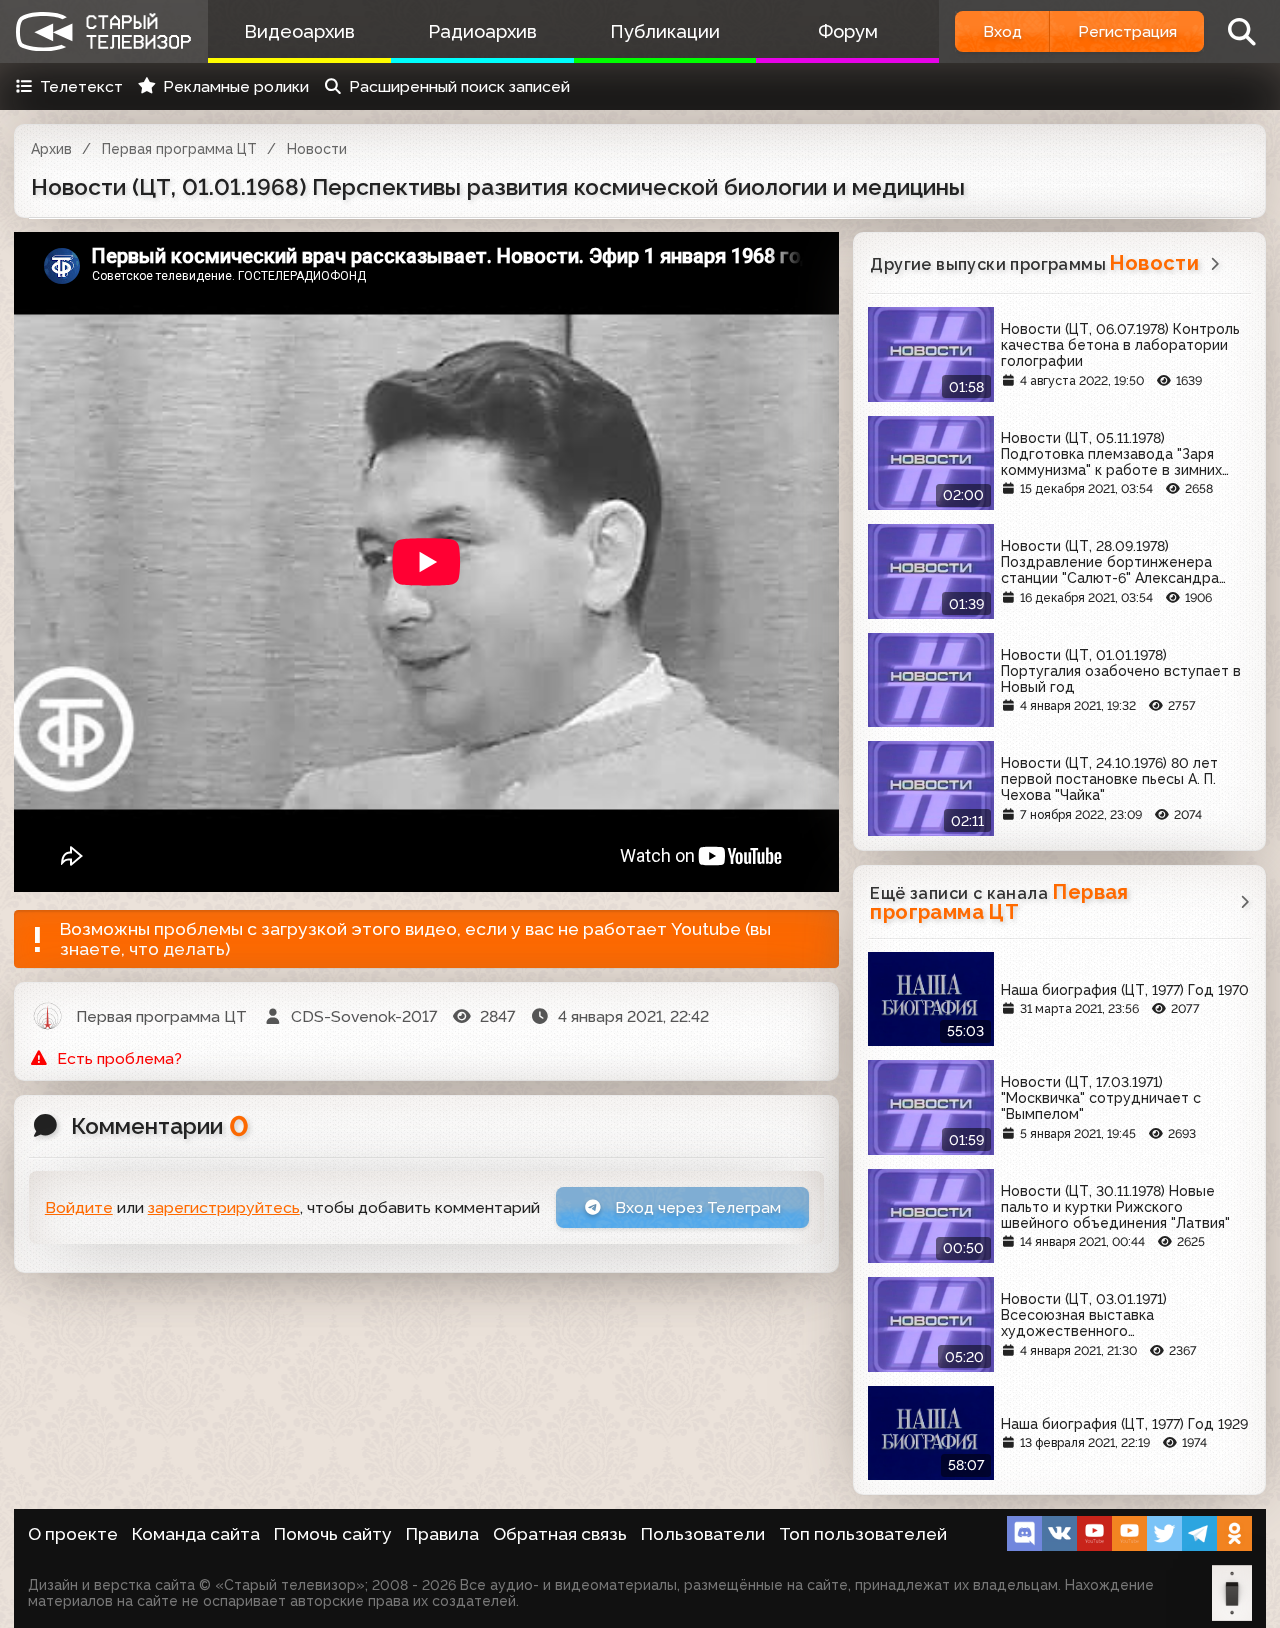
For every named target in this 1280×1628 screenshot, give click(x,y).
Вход (1002, 31)
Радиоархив (482, 31)
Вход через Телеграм (696, 1207)
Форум (848, 31)
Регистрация (1127, 31)
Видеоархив (299, 31)
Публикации (665, 31)
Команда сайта (196, 1534)
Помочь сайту (333, 1534)
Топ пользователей (863, 1534)
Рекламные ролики (236, 86)
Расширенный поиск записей (459, 86)
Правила (442, 1534)
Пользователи (703, 1534)
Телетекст (81, 86)
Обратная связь (560, 1534)
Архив (51, 149)
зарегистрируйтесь (224, 1207)
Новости (317, 149)
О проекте (73, 1534)
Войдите (79, 1207)
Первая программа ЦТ (179, 149)
